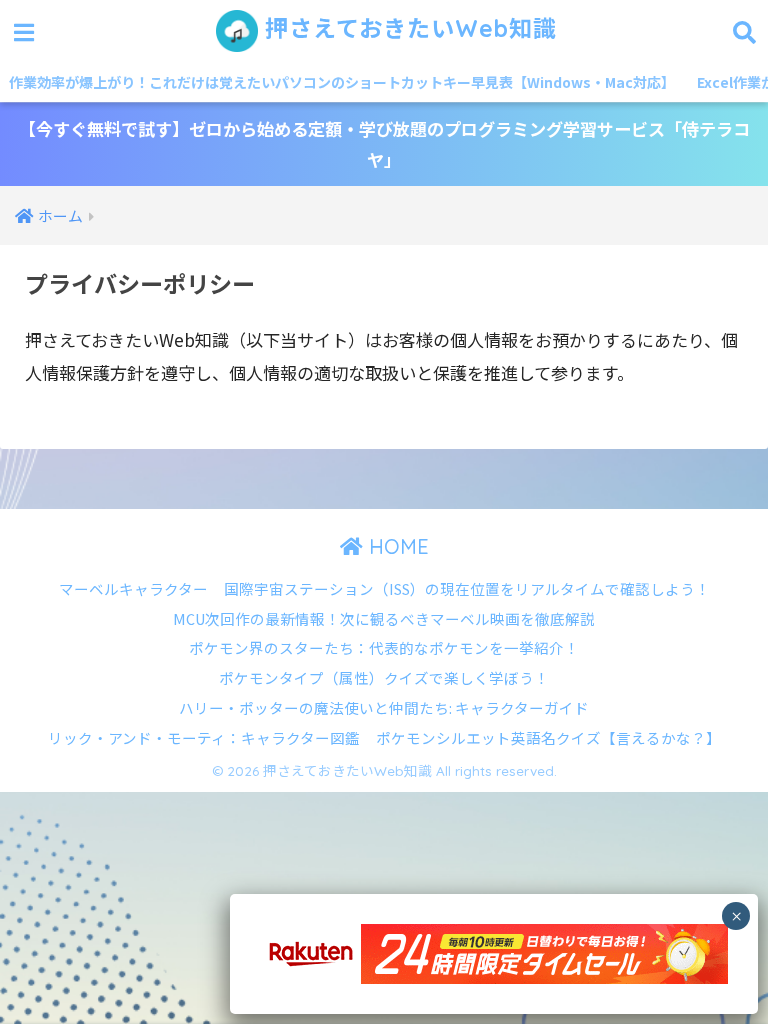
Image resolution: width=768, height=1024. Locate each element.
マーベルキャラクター (133, 588)
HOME (396, 546)
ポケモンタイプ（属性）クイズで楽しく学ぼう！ (384, 677)
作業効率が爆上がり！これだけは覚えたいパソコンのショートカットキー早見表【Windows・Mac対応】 (342, 82)
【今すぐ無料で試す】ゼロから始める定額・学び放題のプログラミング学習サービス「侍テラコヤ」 (384, 144)
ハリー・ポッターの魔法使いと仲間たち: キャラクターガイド (384, 707)
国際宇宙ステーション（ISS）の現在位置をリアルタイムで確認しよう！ (467, 588)
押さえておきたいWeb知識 (407, 28)
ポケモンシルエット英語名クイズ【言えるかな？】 (548, 737)
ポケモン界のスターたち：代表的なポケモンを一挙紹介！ (384, 647)
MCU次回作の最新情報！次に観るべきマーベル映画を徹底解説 (384, 618)
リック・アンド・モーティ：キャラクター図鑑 (204, 737)
